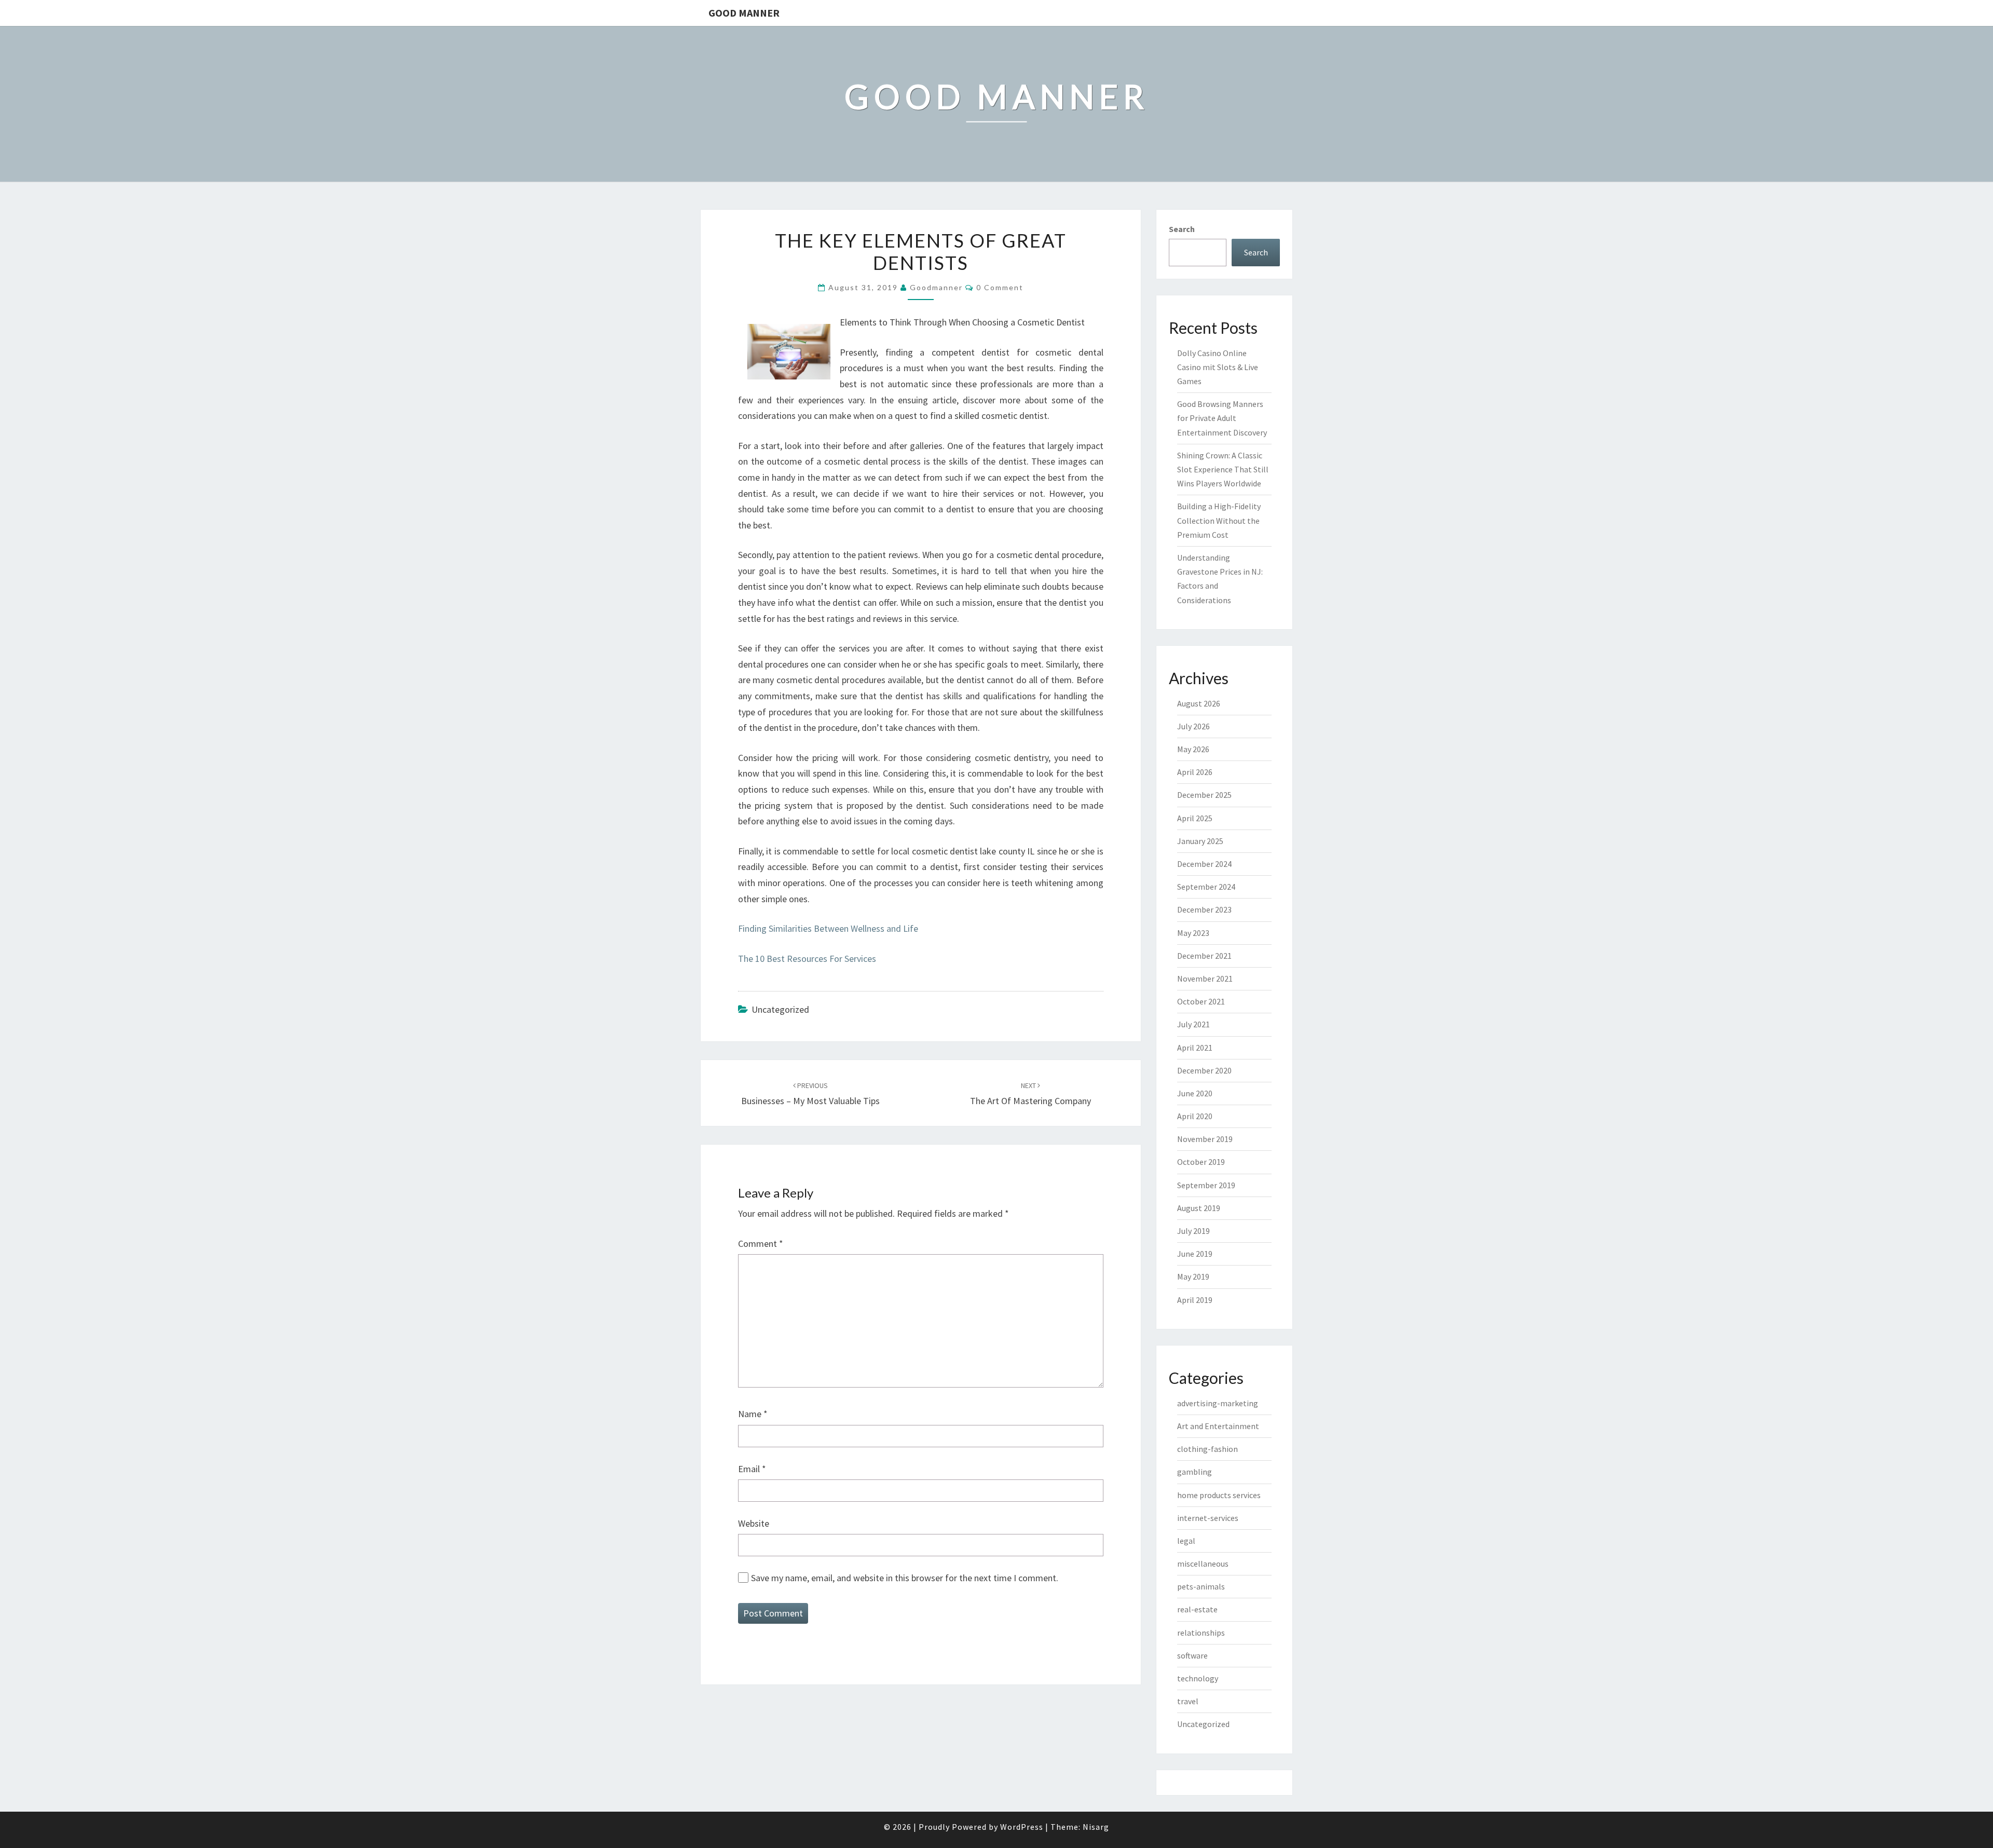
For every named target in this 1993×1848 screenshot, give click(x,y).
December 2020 (1204, 1070)
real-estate (1197, 1609)
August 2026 (1199, 703)
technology (1198, 1678)
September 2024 (1206, 887)
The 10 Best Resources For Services (807, 959)
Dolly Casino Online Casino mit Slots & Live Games (1218, 367)
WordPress (1022, 1827)
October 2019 (1201, 1162)
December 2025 (1204, 795)
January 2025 (1200, 841)
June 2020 (1195, 1093)
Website (754, 1523)
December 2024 (1204, 864)
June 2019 (1195, 1254)
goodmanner (936, 287)
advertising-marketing (1218, 1403)
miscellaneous (1203, 1564)
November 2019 (1205, 1139)
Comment (761, 1244)
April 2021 (1195, 1048)
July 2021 (1193, 1024)
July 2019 (1193, 1231)
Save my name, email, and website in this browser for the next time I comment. (905, 1578)
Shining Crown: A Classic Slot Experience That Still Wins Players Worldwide (1223, 469)
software (1192, 1655)
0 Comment (1000, 287)
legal (1186, 1541)
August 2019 (1199, 1208)
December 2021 (1204, 956)
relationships (1201, 1633)
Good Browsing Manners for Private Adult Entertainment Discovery (1222, 418)
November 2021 (1205, 979)
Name (753, 1414)
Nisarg (1096, 1827)
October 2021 (1201, 1001)
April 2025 (1195, 818)
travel (1188, 1701)
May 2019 (1193, 1276)
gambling (1195, 1472)
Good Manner (744, 13)
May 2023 (1193, 933)
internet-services (1208, 1518)
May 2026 (1193, 749)
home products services (1219, 1495)
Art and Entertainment (1218, 1426)
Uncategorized (1203, 1724)
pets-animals (1201, 1586)
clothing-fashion (1207, 1449)
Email (752, 1469)
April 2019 (1195, 1300)
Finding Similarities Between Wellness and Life (828, 928)
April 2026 (1195, 772)
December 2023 (1204, 909)
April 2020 (1195, 1116)
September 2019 (1206, 1185)
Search (1182, 229)
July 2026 (1193, 726)
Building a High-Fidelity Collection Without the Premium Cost (1219, 520)
